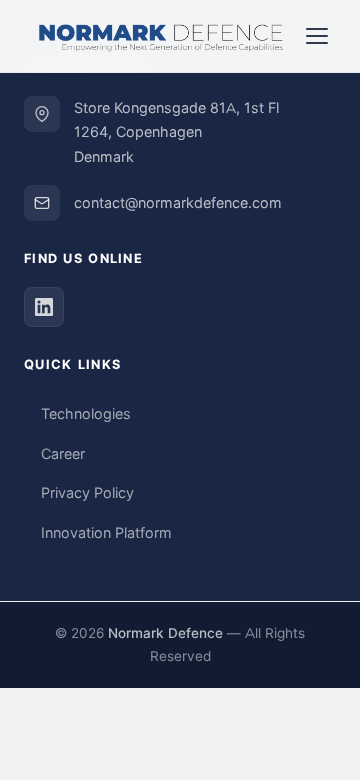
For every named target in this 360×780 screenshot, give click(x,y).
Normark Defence (165, 633)
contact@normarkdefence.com (178, 203)
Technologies (86, 414)
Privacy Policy (87, 493)
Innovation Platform (106, 533)
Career (63, 454)
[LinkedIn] (44, 307)
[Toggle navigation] (317, 36)
